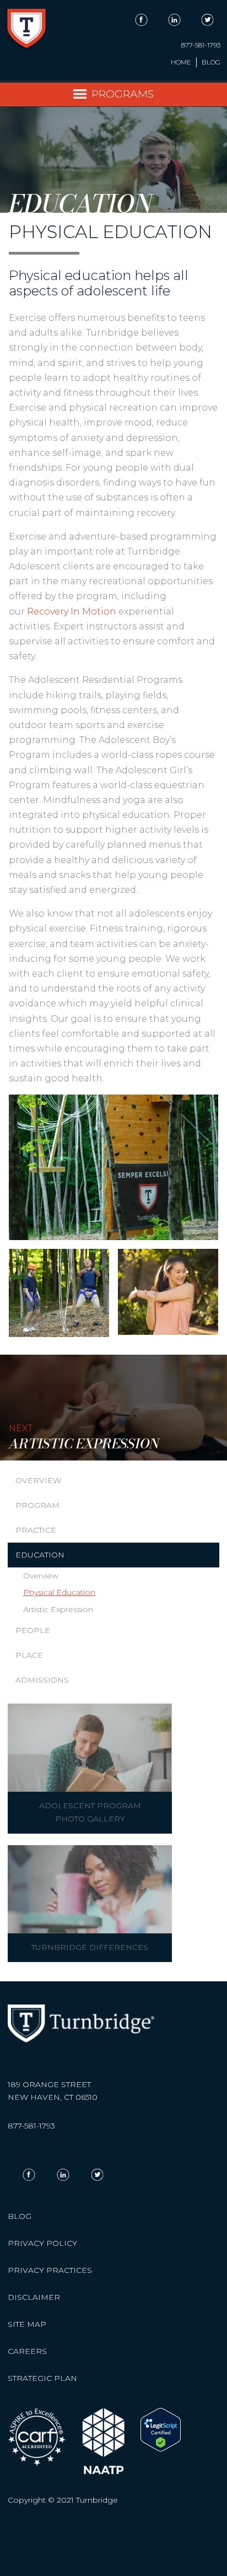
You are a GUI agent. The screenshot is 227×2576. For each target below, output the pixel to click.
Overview (38, 1480)
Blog (211, 62)
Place (29, 1655)
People (33, 1630)
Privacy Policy (42, 2243)
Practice (36, 1530)
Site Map (27, 2324)
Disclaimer (34, 2297)
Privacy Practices (50, 2270)
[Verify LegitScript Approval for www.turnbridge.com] (161, 2449)
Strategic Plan (42, 2378)
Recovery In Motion (72, 611)
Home (181, 62)
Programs (123, 94)
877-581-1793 (201, 45)
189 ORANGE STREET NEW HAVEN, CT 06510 (53, 2091)
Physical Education (59, 1592)
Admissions (42, 1680)
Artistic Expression (58, 1609)
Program (37, 1505)
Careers (27, 2351)
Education (40, 1555)
